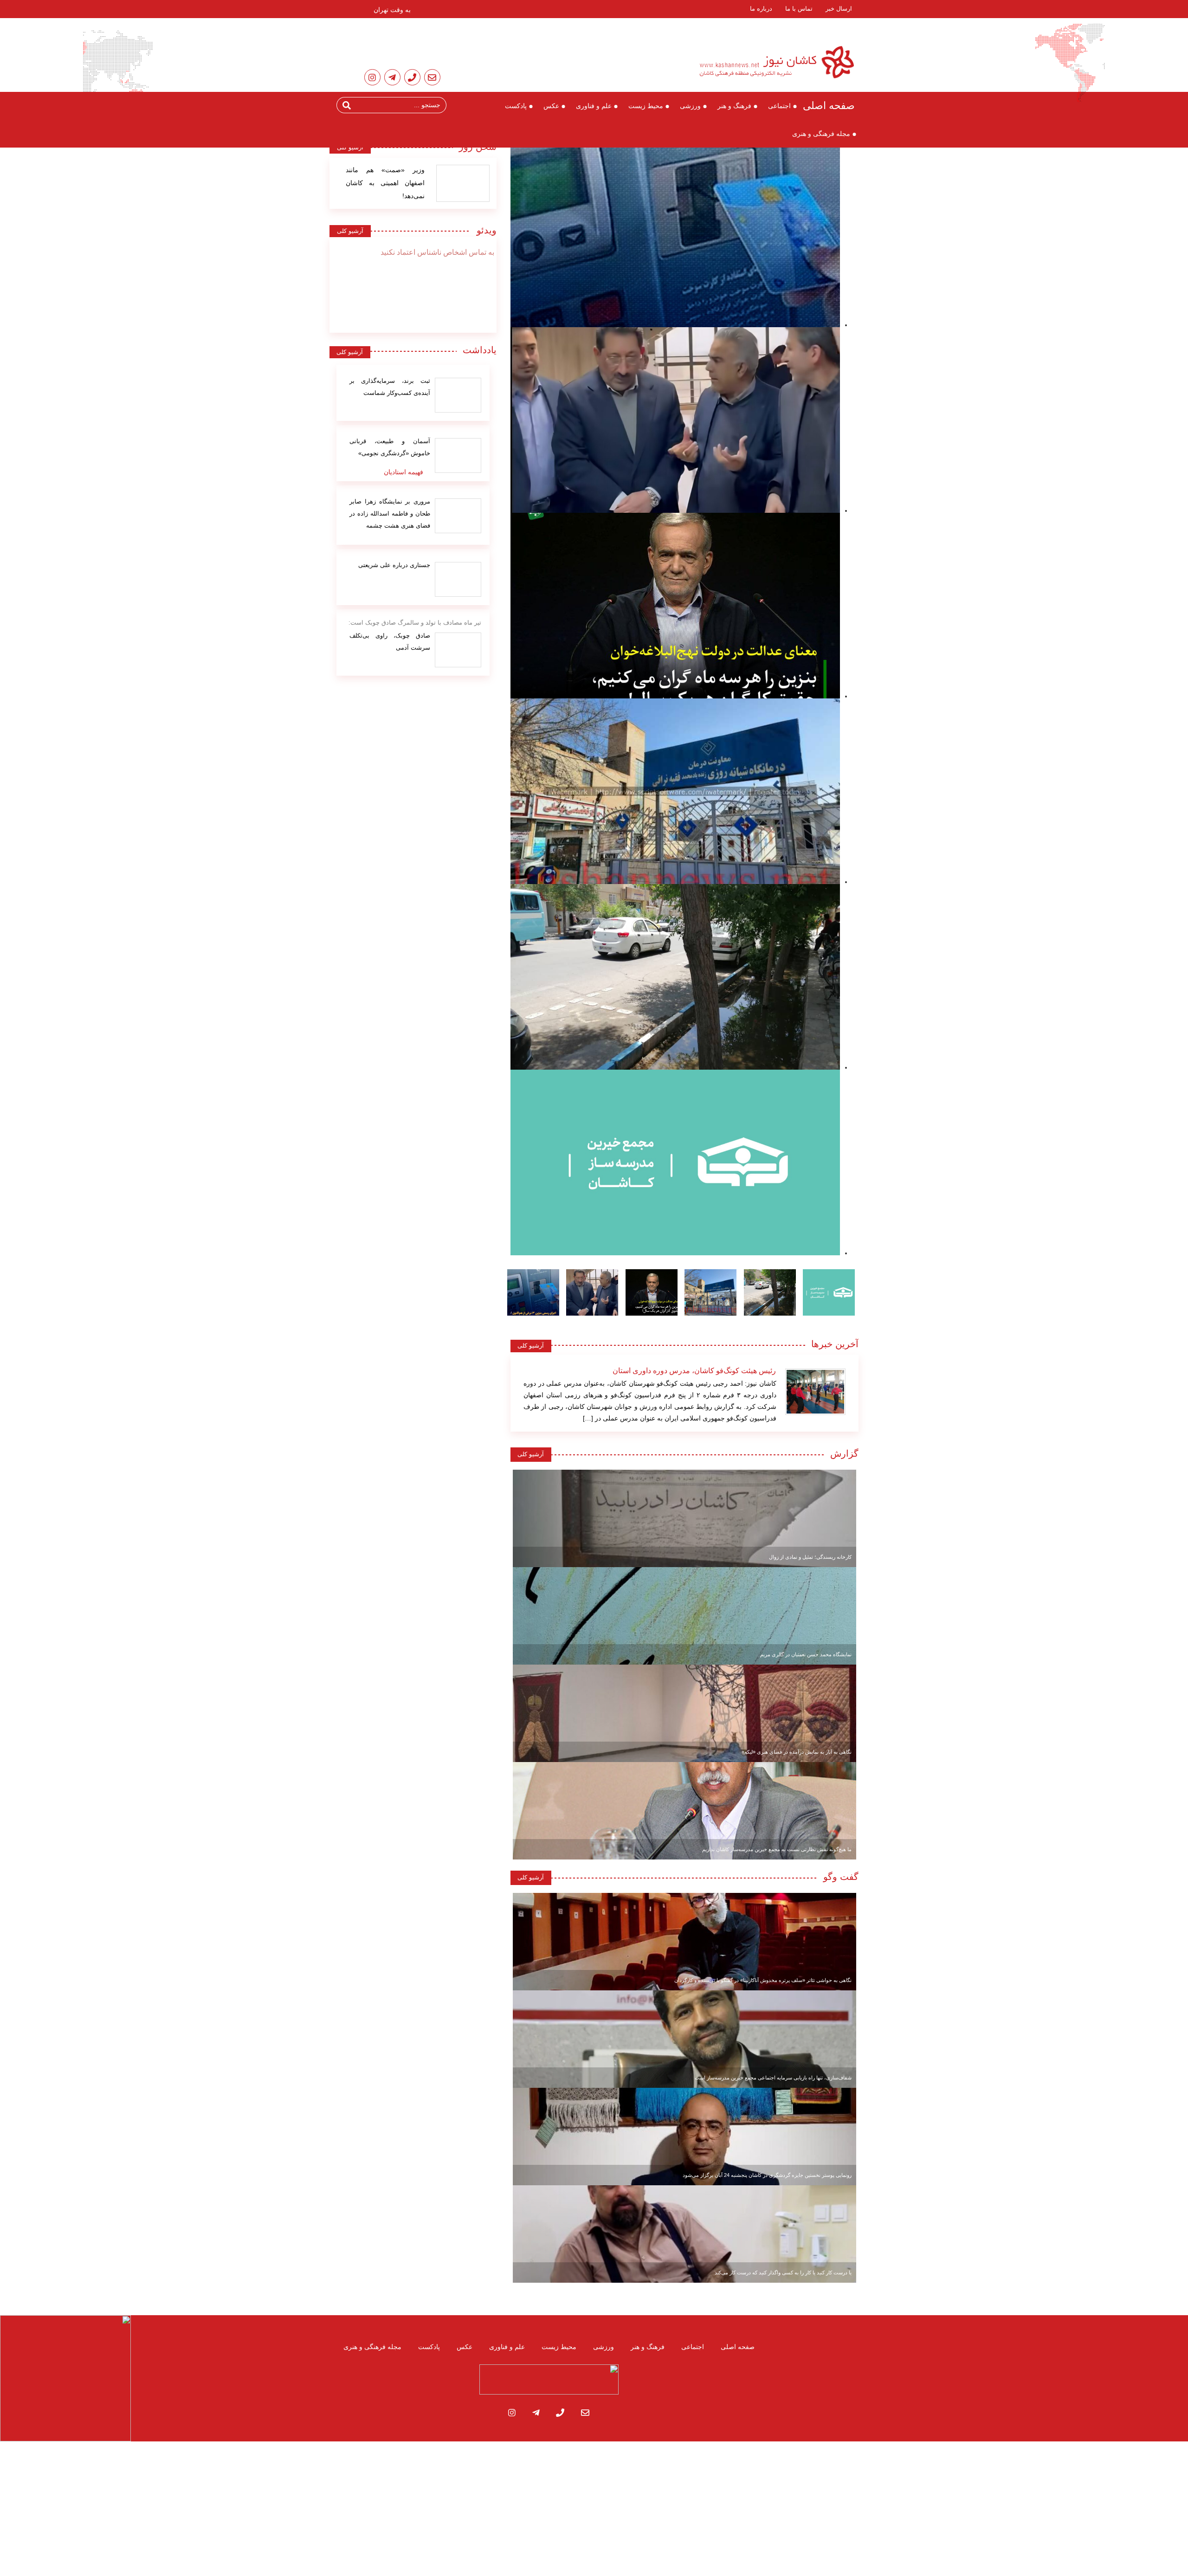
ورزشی (690, 106)
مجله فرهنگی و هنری (821, 134)
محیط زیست (646, 106)
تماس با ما (799, 9)
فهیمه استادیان (404, 472)
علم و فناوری (594, 106)
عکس (551, 106)
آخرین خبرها (835, 1344)
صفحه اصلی (829, 106)
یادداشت (480, 350)
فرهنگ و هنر (734, 106)
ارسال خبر (839, 9)
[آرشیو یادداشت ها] (458, 395)
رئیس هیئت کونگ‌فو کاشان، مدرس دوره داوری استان (694, 1371)
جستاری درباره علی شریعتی (394, 565)
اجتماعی (779, 106)
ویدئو (484, 230)
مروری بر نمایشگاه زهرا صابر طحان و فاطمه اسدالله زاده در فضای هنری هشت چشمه (390, 513)
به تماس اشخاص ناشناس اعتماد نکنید (437, 252)
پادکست (516, 106)
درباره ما (761, 9)
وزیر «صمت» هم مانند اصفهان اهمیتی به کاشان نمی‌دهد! (385, 183)
